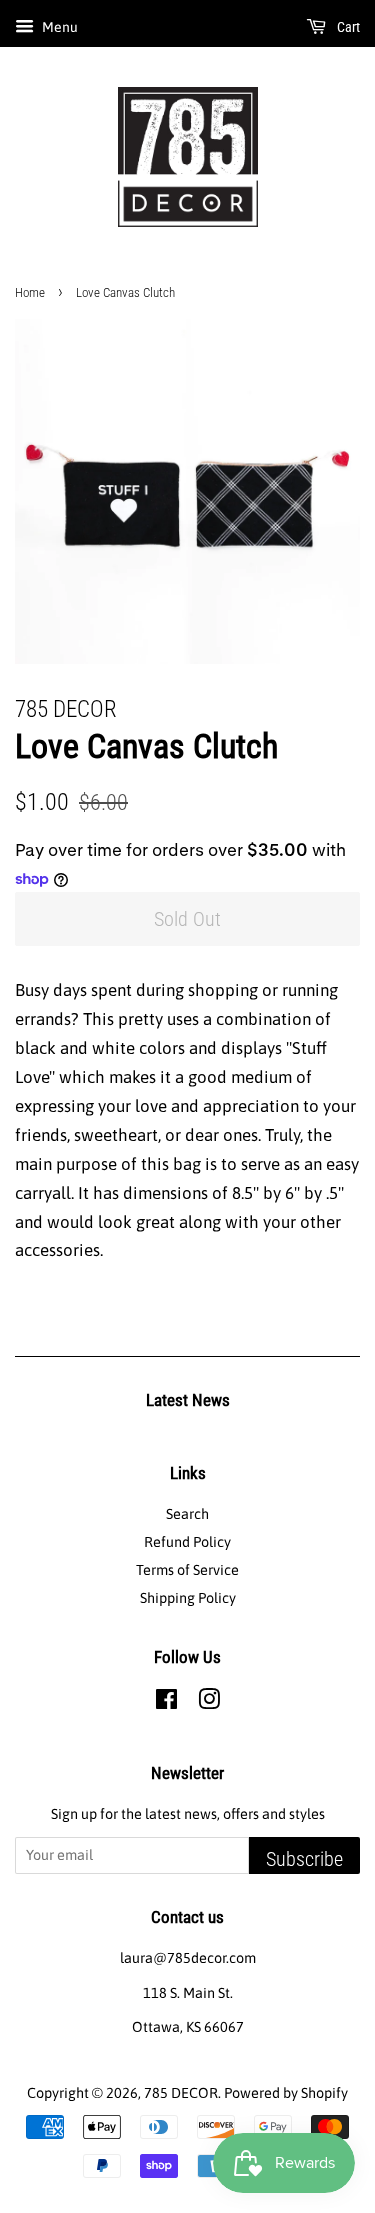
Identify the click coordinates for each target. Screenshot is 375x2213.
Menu (58, 27)
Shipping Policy (188, 1598)
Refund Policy (187, 1542)
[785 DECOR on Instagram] (209, 1703)
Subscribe (304, 1859)
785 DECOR (181, 2093)
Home (30, 292)
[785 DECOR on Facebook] (166, 1703)
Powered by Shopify (286, 2093)
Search (187, 1514)
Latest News (188, 1400)
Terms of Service (187, 1570)
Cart (347, 27)
